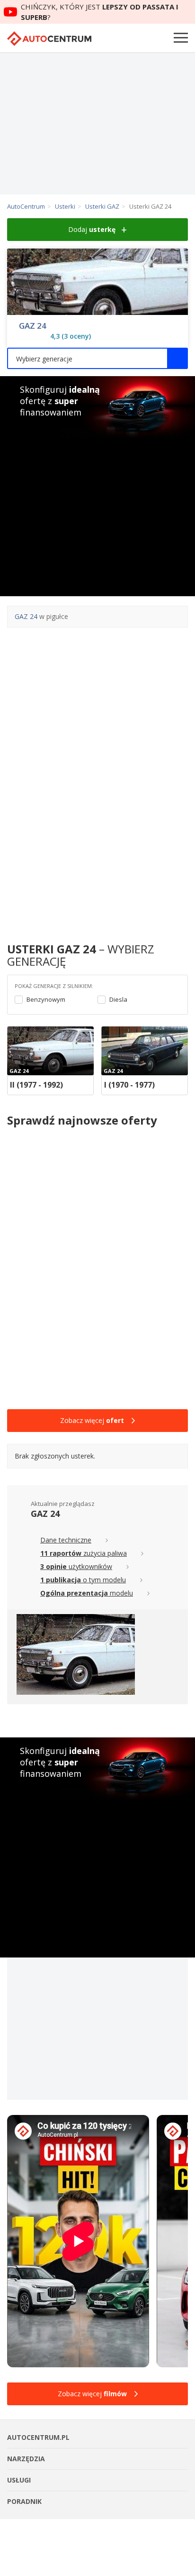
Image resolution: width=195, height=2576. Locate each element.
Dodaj (92, 229)
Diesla (118, 1000)
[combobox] (97, 358)
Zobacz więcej (92, 1420)
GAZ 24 (33, 326)
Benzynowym (46, 1000)
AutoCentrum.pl (49, 39)
